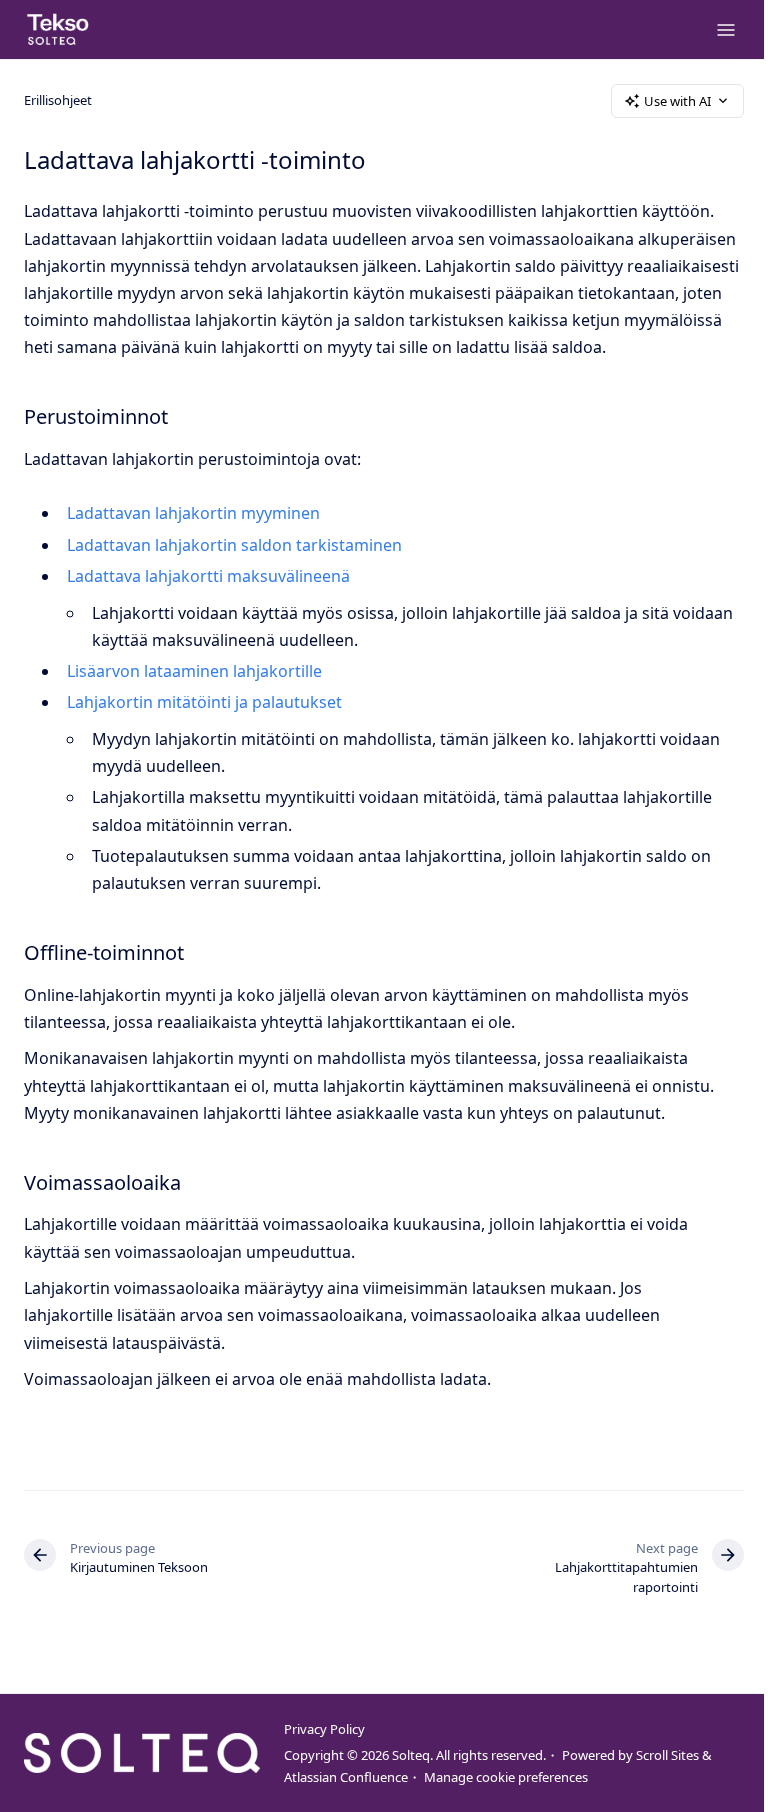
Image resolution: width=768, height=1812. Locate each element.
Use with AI (677, 101)
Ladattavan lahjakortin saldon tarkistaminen (234, 545)
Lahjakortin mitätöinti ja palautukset (204, 702)
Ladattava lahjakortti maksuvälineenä (208, 576)
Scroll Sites (667, 1755)
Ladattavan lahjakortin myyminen (193, 513)
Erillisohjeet (58, 100)
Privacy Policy (324, 1729)
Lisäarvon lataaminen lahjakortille (194, 671)
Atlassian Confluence (346, 1777)
